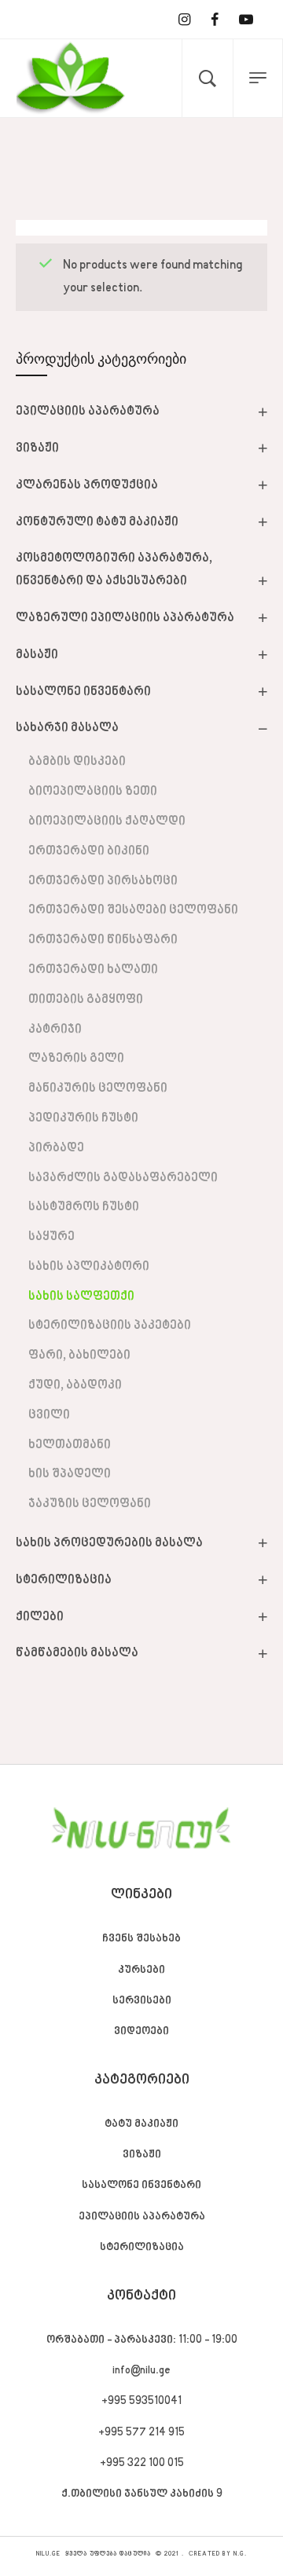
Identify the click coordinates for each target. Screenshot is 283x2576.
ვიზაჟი (37, 448)
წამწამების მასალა (77, 1653)
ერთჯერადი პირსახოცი (103, 881)
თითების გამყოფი (86, 1000)
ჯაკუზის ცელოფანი (90, 1504)
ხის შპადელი (70, 1474)
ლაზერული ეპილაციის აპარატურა (125, 618)
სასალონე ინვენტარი (83, 692)
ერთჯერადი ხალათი (93, 970)
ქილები (40, 1617)
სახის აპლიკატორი (89, 1267)
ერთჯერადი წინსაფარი (103, 940)
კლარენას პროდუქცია (87, 485)
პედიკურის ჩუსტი (83, 1118)
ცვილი (49, 1415)
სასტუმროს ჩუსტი (84, 1207)
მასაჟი (37, 655)
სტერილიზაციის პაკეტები (110, 1326)
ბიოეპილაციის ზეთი (93, 792)
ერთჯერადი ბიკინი (89, 851)
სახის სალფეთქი (81, 1297)
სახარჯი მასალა (67, 728)
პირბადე (56, 1148)
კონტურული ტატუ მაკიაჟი (97, 522)
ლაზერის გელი (76, 1059)
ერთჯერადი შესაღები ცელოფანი (133, 910)
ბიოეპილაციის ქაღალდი (107, 821)
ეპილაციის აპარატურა (88, 412)
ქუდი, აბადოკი (75, 1385)
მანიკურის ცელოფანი (98, 1089)
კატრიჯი (55, 1030)
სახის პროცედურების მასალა (109, 1543)
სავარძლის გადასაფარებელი (123, 1178)
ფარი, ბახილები (79, 1356)
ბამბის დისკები (77, 762)
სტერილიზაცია (64, 1580)
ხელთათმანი (70, 1445)
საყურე (51, 1237)
